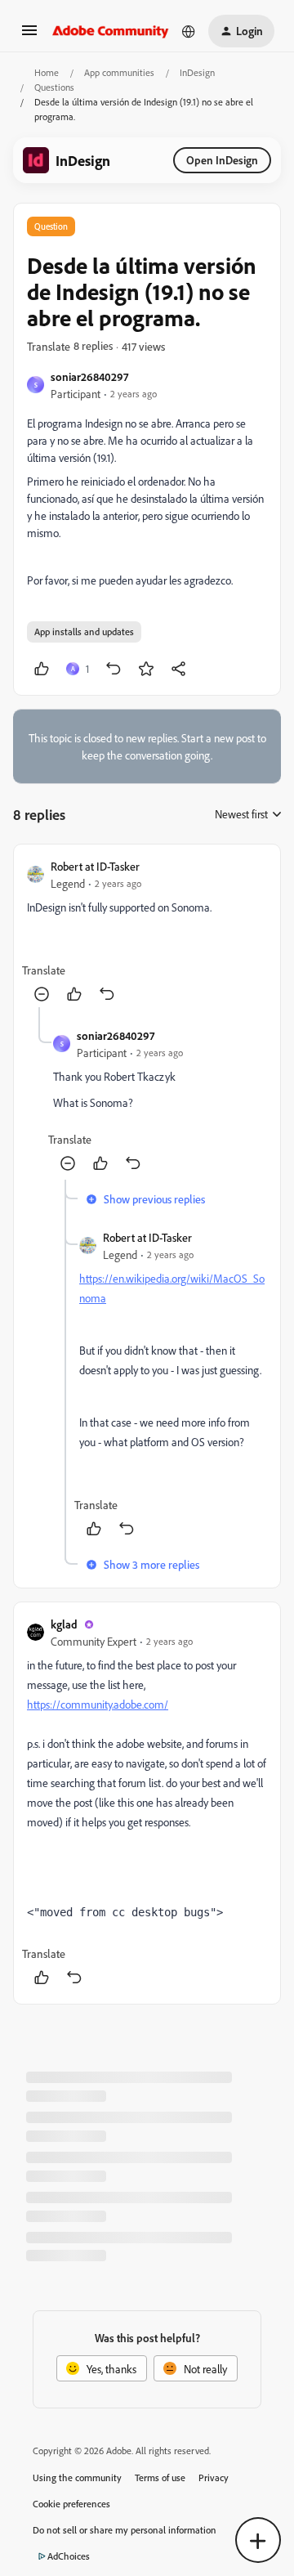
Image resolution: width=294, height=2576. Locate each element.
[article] (147, 932)
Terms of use (160, 2477)
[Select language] (189, 31)
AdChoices (69, 2556)
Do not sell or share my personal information (125, 2530)
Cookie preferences (71, 2504)
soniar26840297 (89, 376)
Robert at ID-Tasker (95, 866)
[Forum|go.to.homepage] (111, 31)
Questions (54, 87)
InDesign (197, 72)
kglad (64, 1624)
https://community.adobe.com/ (98, 1704)
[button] (29, 36)
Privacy (214, 2477)
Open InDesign (222, 160)
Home (47, 72)
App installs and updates (84, 632)
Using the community (77, 2477)
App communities (119, 72)
